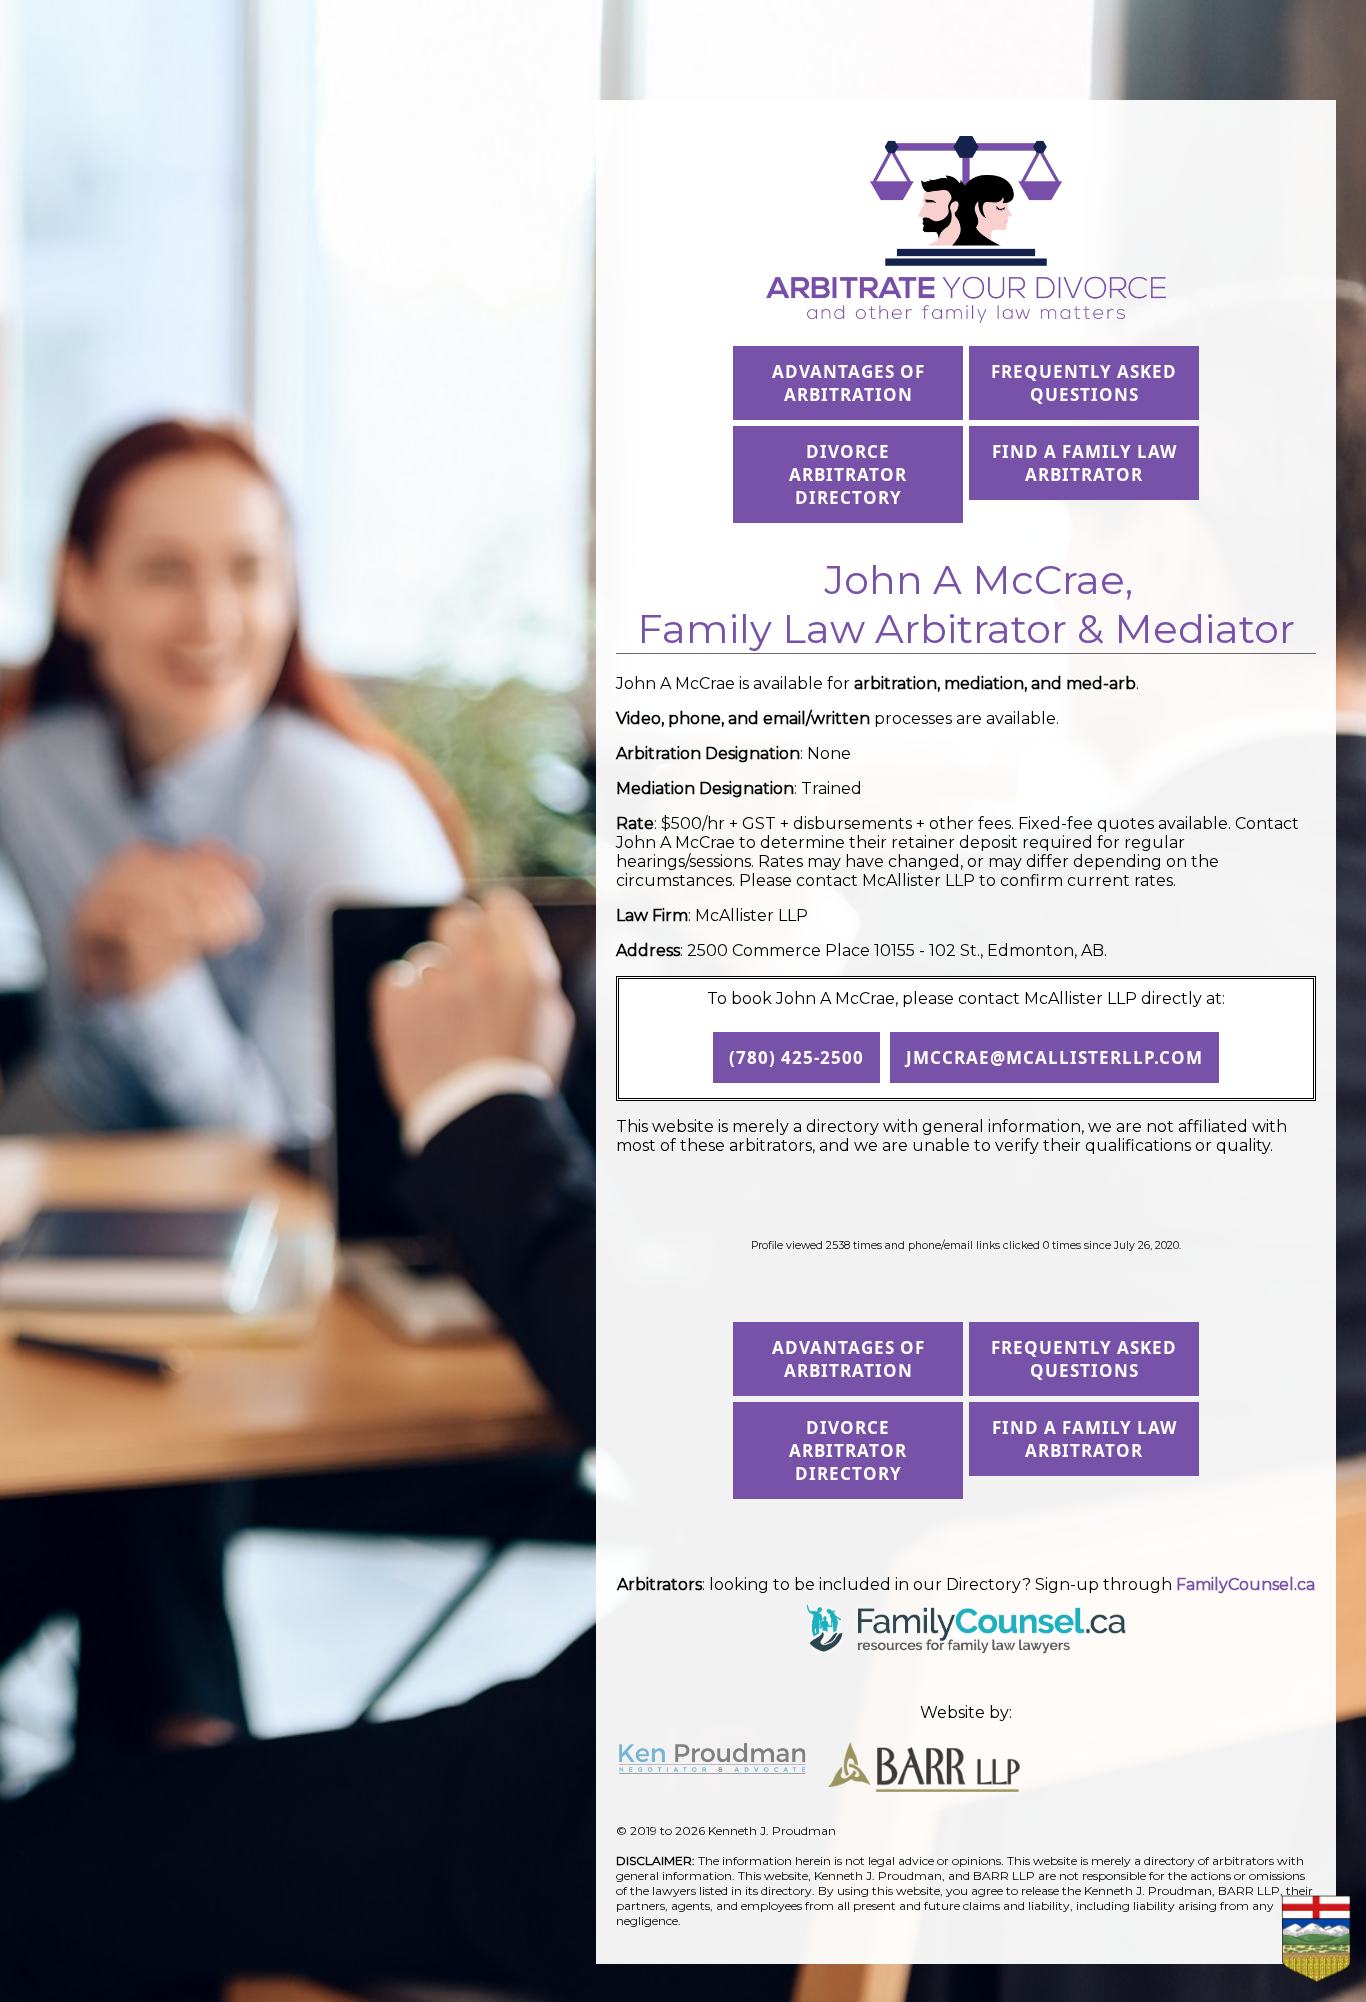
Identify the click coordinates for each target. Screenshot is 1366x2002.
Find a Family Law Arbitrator (1084, 463)
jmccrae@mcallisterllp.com (1054, 1057)
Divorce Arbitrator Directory (848, 474)
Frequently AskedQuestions (1084, 383)
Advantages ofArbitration (848, 383)
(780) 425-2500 (796, 1057)
